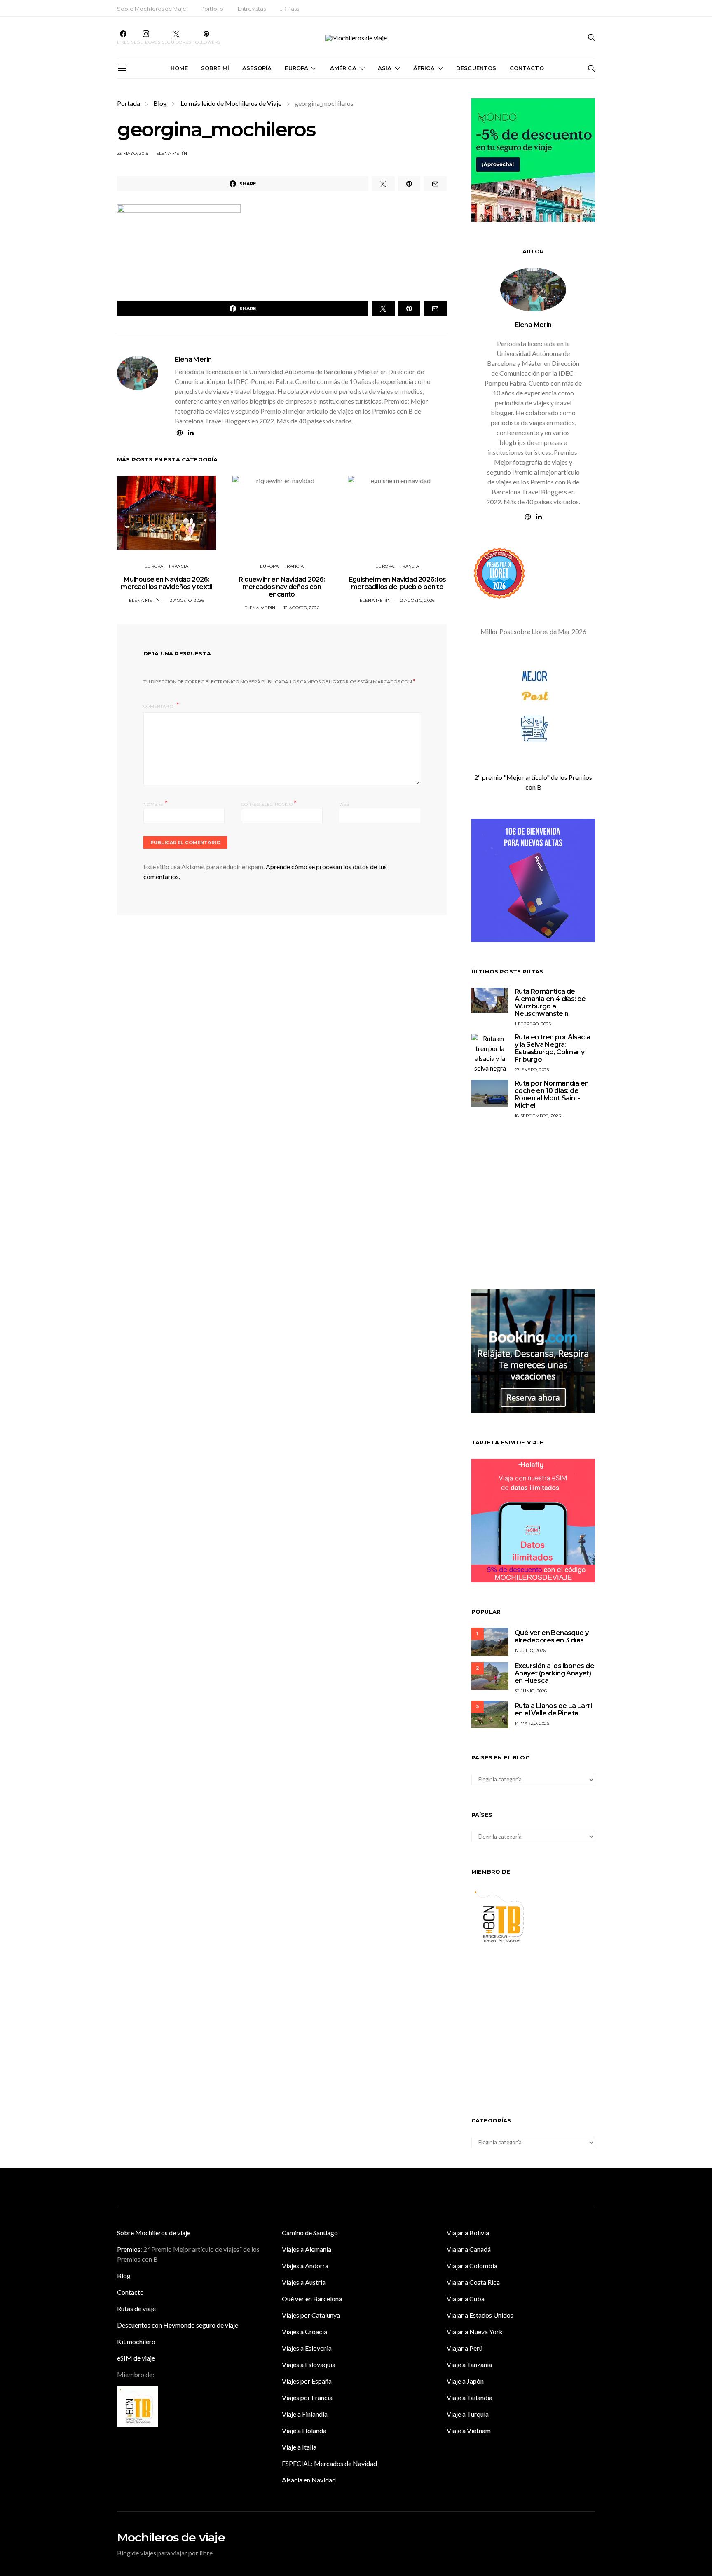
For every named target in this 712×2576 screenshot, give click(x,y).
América (343, 68)
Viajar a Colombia (472, 2266)
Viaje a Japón (465, 2381)
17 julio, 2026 (530, 1651)
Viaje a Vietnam (469, 2430)
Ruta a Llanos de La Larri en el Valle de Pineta (553, 1709)
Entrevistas (252, 9)
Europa (296, 68)
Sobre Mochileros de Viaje (152, 9)
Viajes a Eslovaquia (309, 2364)
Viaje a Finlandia (305, 2414)
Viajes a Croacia (304, 2332)
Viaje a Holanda (304, 2430)
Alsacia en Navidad (309, 2480)
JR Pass (290, 9)
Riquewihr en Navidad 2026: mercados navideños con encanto (282, 587)
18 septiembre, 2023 (538, 1116)
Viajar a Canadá (469, 2249)
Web (344, 804)
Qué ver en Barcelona (312, 2299)
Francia (179, 566)
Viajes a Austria (304, 2282)
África (424, 68)
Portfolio (212, 9)
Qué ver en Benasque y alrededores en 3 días (552, 1637)
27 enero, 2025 (532, 1070)
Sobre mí (215, 68)
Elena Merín (172, 153)
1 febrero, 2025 (533, 1024)
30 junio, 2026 (531, 1691)
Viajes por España (307, 2381)
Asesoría (257, 68)
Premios (129, 2249)
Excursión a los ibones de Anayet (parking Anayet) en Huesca (554, 1673)
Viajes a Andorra (305, 2266)
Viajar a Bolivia (468, 2233)
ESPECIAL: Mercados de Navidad (329, 2463)
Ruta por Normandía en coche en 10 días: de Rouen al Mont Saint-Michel (552, 1094)
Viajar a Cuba (466, 2299)
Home (179, 68)
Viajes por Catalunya (311, 2315)
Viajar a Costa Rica (473, 2282)
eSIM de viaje (136, 2358)
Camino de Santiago (310, 2233)
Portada (129, 103)
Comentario (159, 706)
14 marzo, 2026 (532, 1723)
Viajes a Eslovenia (307, 2348)
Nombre (156, 804)
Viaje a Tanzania (469, 2364)
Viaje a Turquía (468, 2414)
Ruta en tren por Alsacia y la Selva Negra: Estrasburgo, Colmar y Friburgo (553, 1048)
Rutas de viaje (136, 2308)
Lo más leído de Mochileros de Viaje (231, 103)
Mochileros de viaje (171, 2537)
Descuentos (476, 68)
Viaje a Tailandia (470, 2397)
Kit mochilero (136, 2341)
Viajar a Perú (465, 2348)
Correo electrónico (269, 804)
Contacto (527, 68)
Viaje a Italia (299, 2447)
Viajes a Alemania (307, 2249)
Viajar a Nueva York (475, 2332)
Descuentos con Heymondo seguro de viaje (178, 2325)
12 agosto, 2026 (186, 600)
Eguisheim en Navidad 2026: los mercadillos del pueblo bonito (397, 583)
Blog (160, 103)
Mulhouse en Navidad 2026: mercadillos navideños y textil (166, 583)
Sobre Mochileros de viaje (154, 2233)
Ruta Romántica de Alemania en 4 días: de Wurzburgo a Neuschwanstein (550, 1003)
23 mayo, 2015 (132, 153)
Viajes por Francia (307, 2397)
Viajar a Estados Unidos (480, 2315)
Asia (385, 68)
